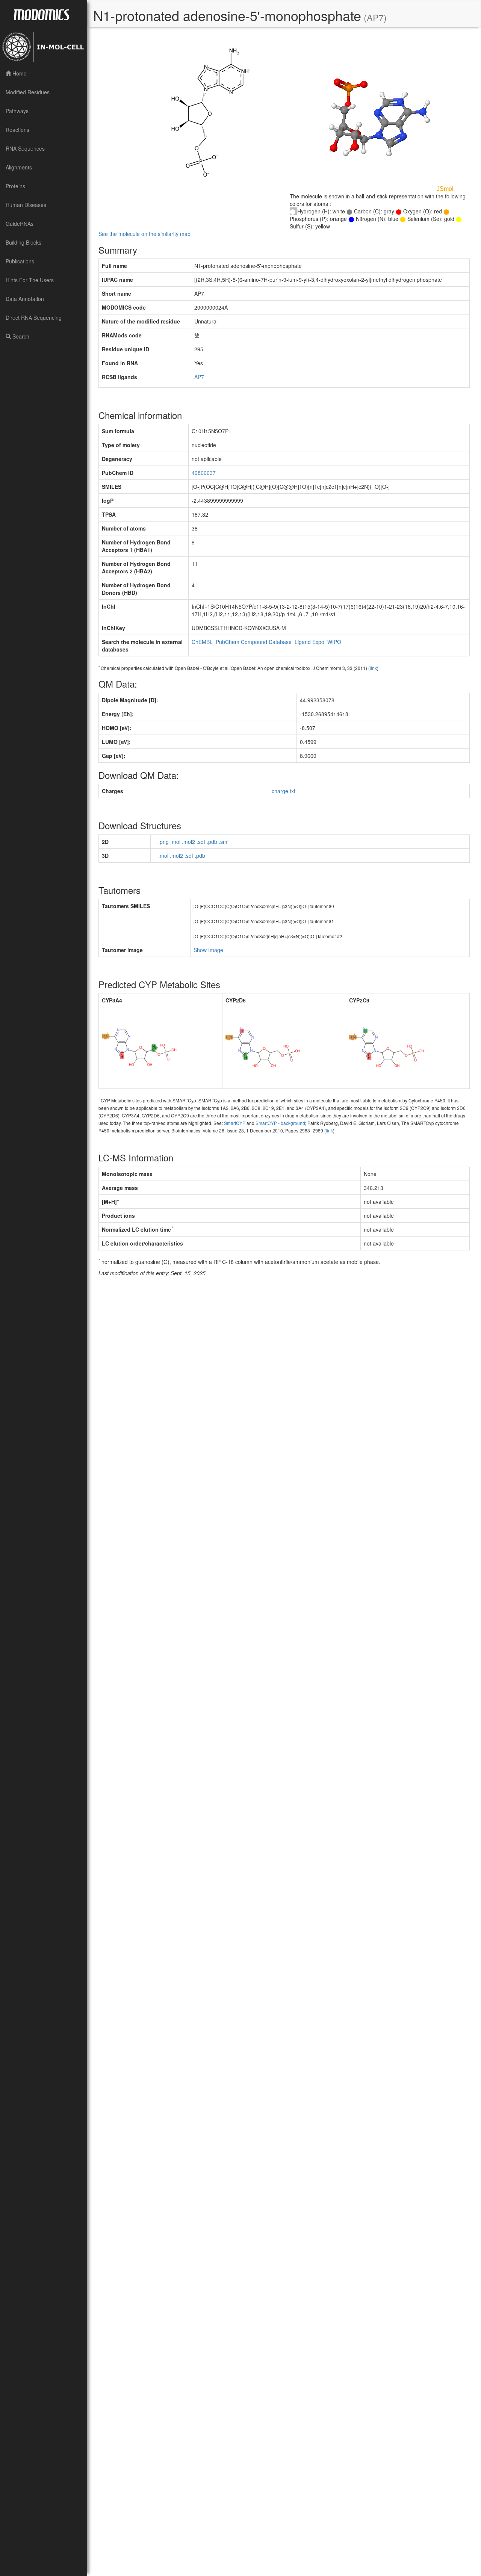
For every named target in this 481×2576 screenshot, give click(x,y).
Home (19, 73)
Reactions (17, 130)
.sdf (201, 842)
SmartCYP (235, 1123)
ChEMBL (202, 642)
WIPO (334, 642)
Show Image (208, 950)
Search (20, 336)
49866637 (204, 473)
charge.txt (284, 791)
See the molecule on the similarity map (144, 234)
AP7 (199, 377)
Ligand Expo (309, 642)
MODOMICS (41, 14)
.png (163, 842)
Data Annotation (25, 299)
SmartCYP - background (280, 1123)
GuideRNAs (20, 224)
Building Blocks (23, 242)
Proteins (15, 186)
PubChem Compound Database (254, 642)
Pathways (17, 111)
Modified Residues (28, 92)
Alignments (19, 167)
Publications (20, 261)
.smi (224, 842)
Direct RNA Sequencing (34, 317)
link (373, 668)
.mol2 (188, 842)
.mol (175, 842)
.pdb (212, 842)
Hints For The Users (30, 280)
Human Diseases (26, 205)
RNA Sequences (25, 148)
